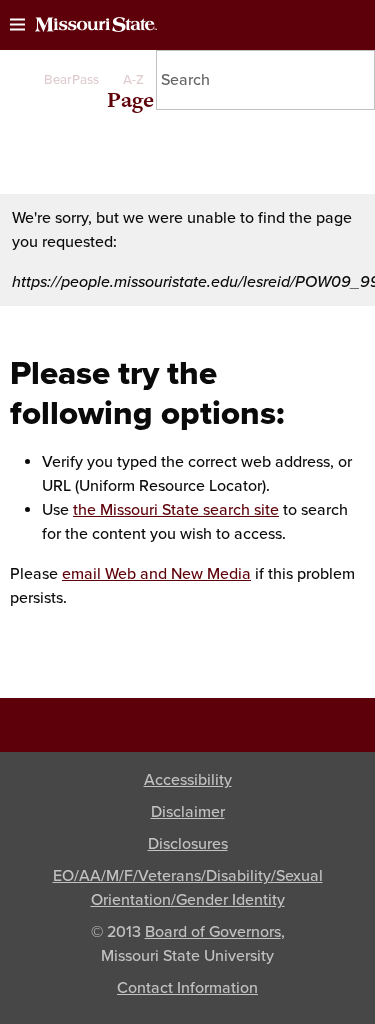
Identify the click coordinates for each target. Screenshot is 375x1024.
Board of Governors (213, 932)
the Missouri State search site (176, 510)
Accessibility (188, 780)
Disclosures (188, 844)
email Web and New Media (156, 574)
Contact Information (187, 988)
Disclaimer (188, 812)
